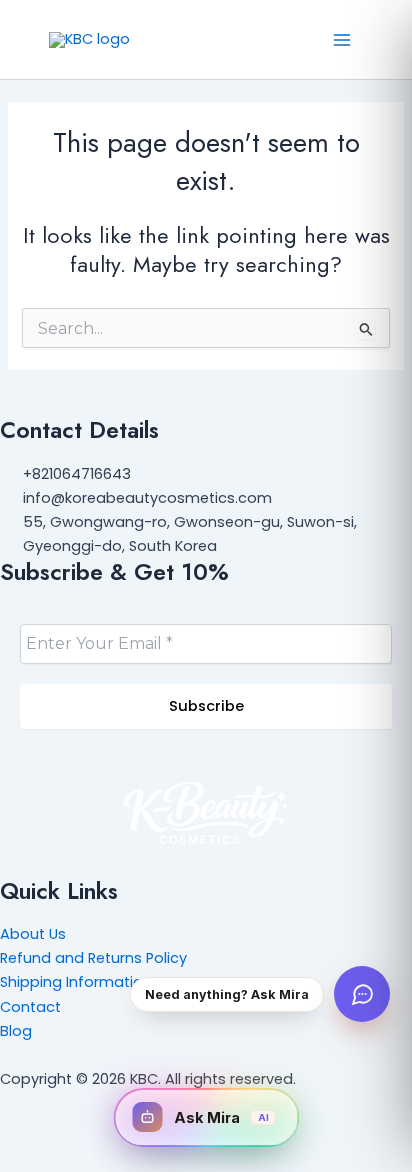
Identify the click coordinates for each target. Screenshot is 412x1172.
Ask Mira (221, 1117)
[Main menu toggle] (342, 39)
